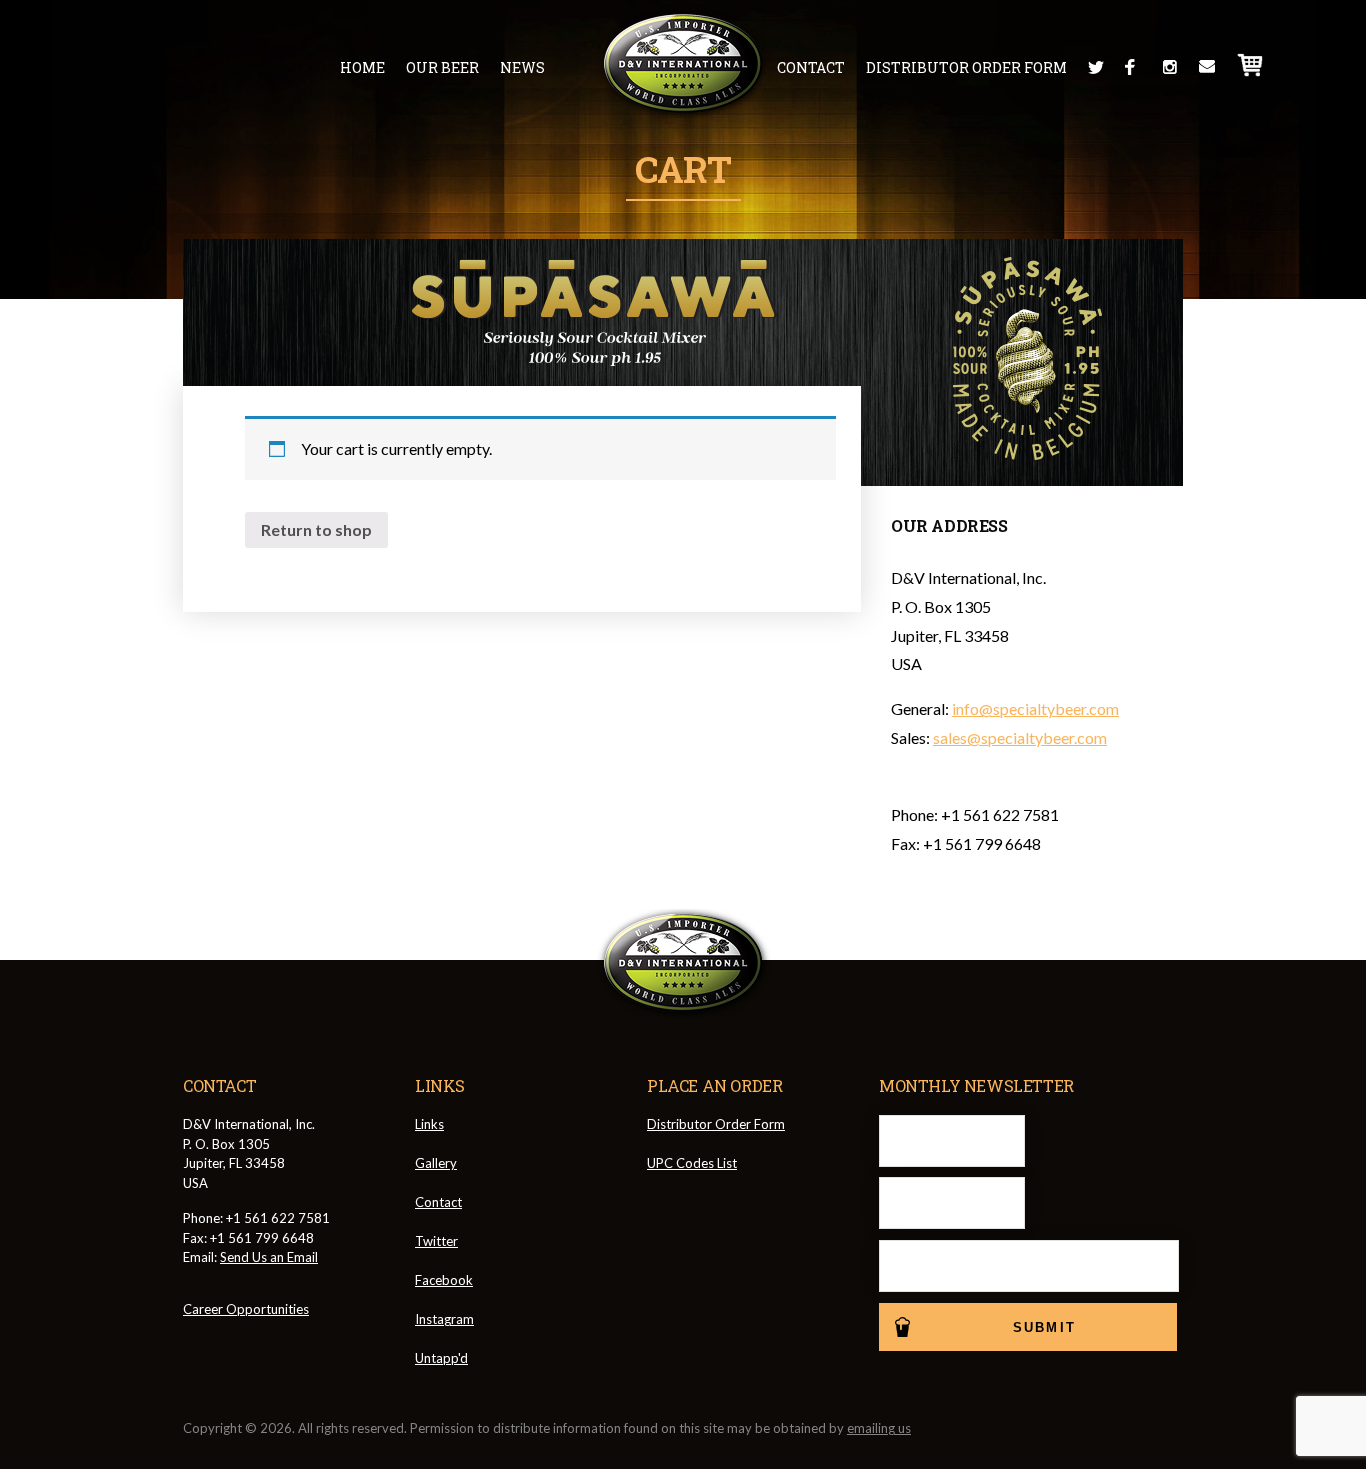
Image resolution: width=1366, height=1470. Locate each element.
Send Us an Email (269, 1257)
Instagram (1170, 67)
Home (362, 67)
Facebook (1133, 67)
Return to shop (316, 529)
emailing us (879, 1428)
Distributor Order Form (966, 67)
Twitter (1096, 67)
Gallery (436, 1163)
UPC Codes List (692, 1163)
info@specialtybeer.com (1035, 708)
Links (429, 1124)
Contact (811, 67)
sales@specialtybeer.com (1020, 737)
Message (1207, 67)
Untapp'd (441, 1358)
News (522, 67)
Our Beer (442, 67)
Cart (1251, 65)
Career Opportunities (246, 1309)
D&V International (683, 64)
